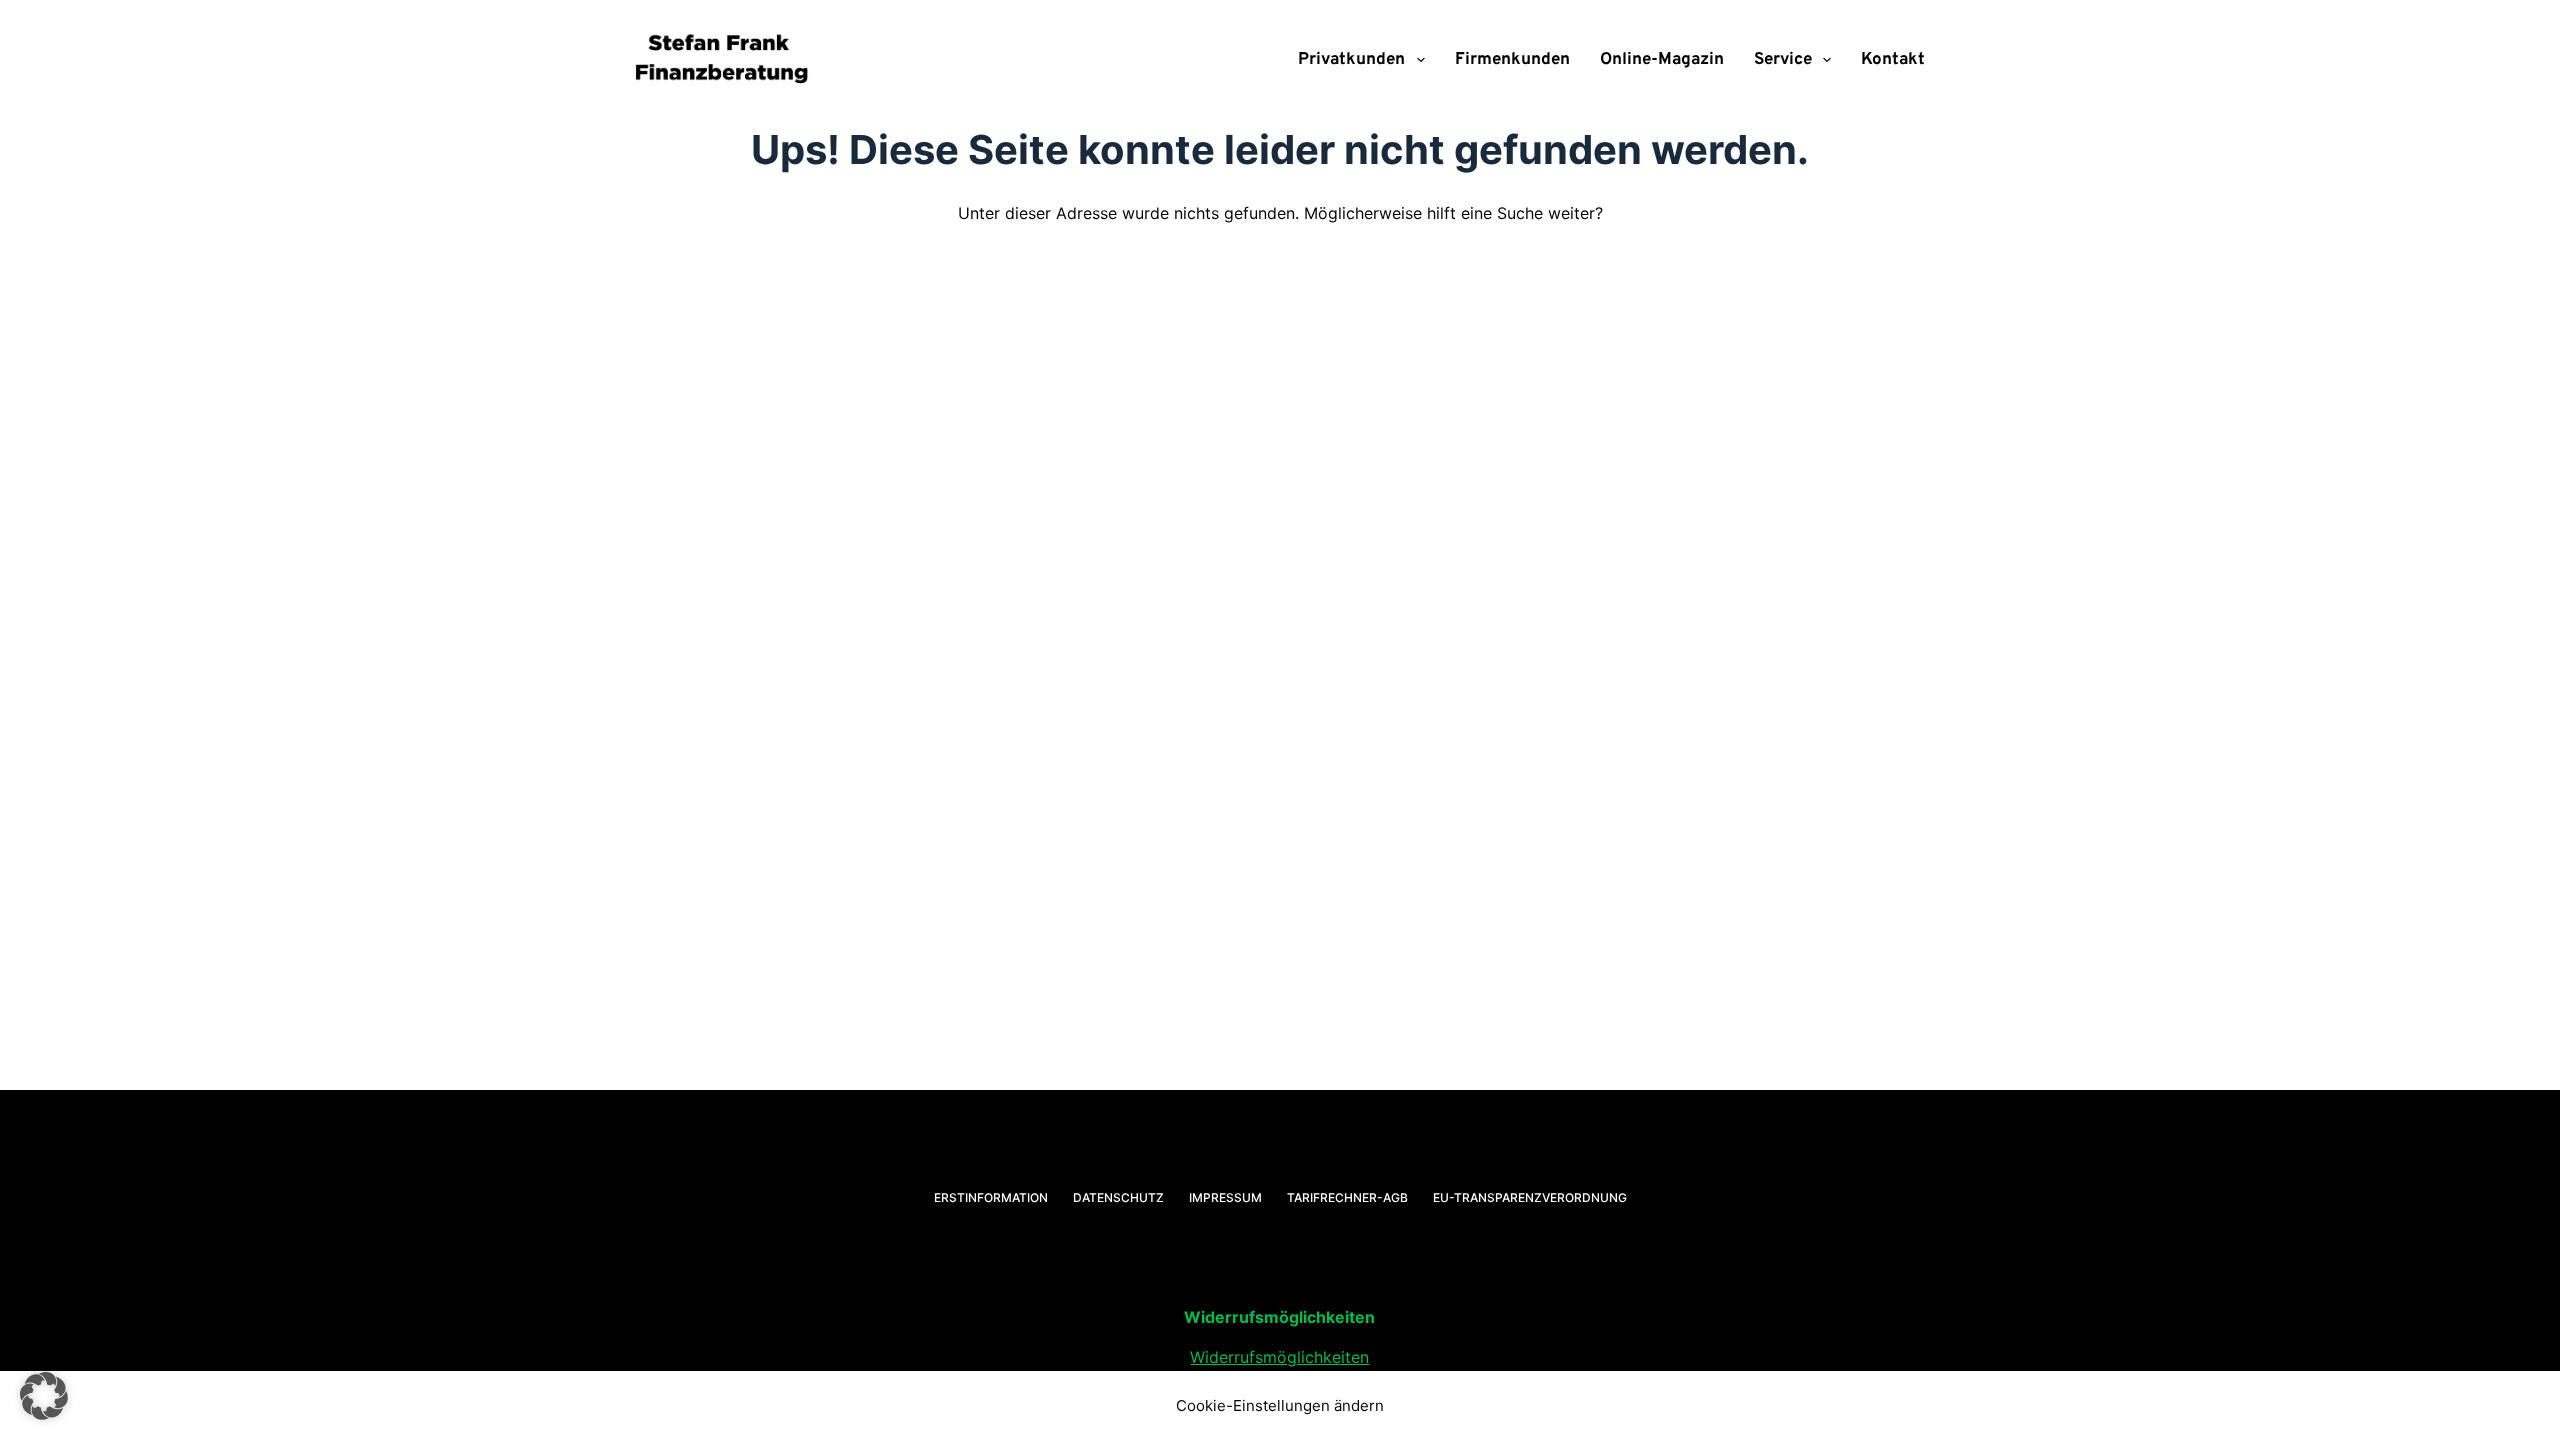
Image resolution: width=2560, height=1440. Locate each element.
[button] (44, 1396)
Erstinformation (991, 1197)
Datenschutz (1118, 1197)
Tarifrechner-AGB (1347, 1197)
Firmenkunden (1512, 60)
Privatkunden (1351, 60)
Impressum (1225, 1197)
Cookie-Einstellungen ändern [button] (1280, 1405)
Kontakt (1893, 60)
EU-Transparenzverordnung (1530, 1197)
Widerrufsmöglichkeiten (1279, 1357)
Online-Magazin (1662, 60)
